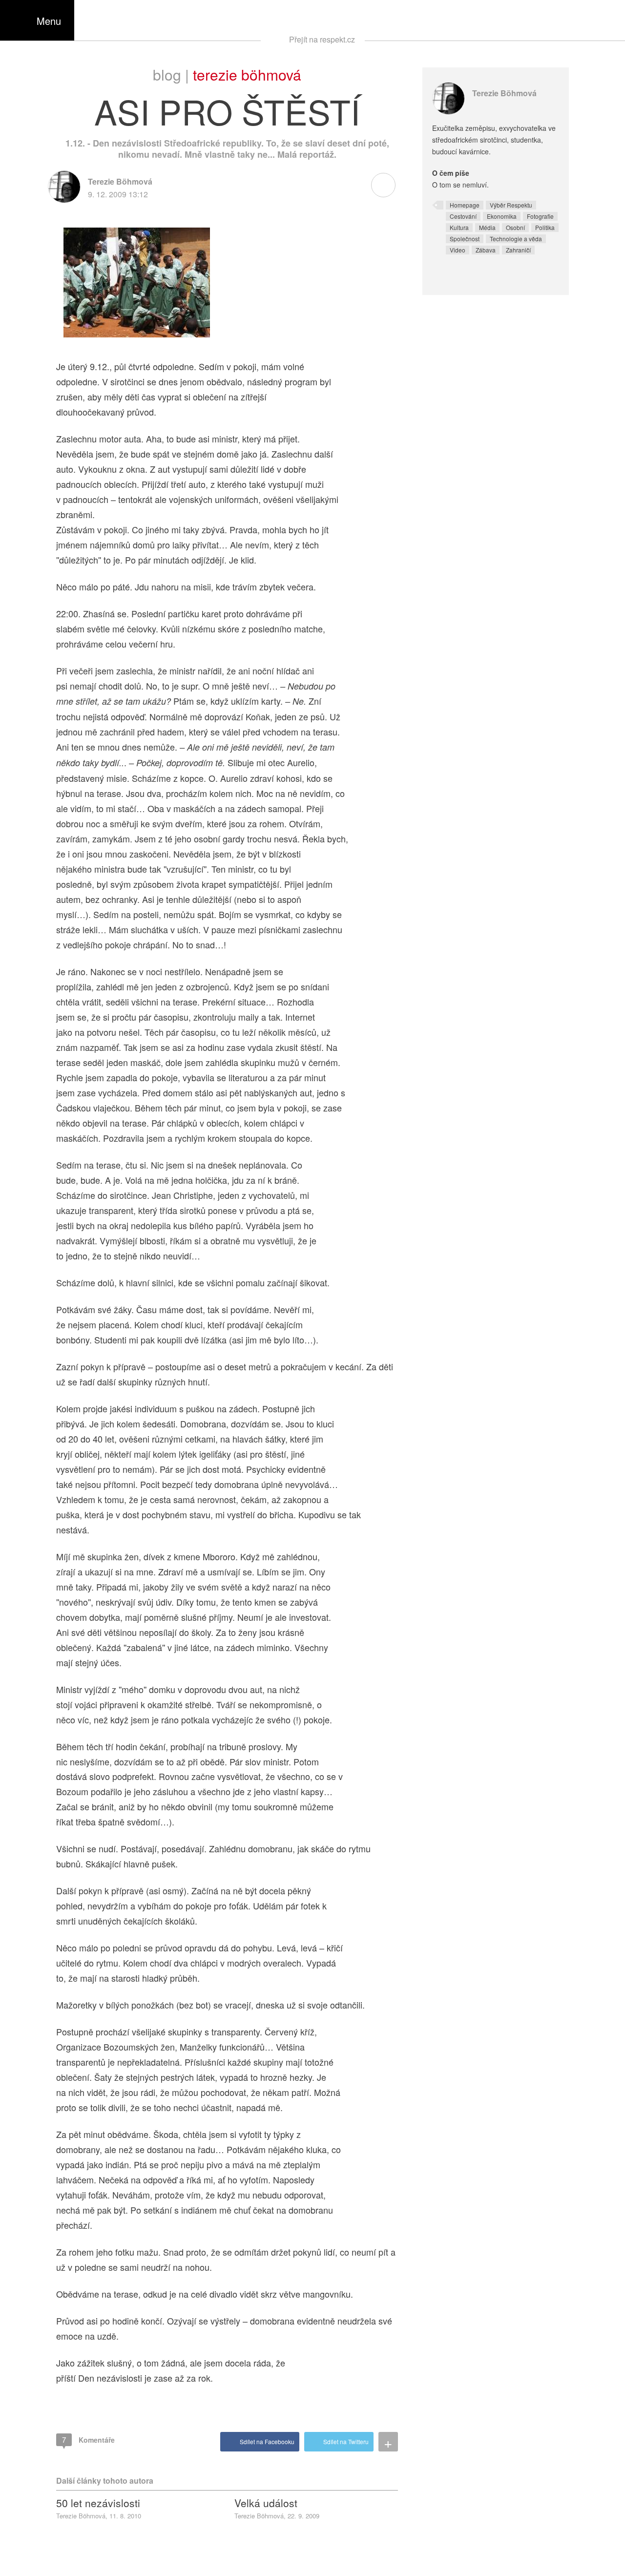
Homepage (465, 205)
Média (487, 227)
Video (458, 250)
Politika (545, 227)
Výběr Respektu (511, 205)
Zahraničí (518, 250)
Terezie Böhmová (247, 74)
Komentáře (88, 2440)
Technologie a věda (516, 239)
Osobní (515, 227)
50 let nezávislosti (98, 2503)
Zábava (486, 250)
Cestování (463, 216)
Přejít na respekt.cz (322, 39)
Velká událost (266, 2503)
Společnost (465, 239)
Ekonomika (502, 216)
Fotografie (540, 216)
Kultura (459, 227)
